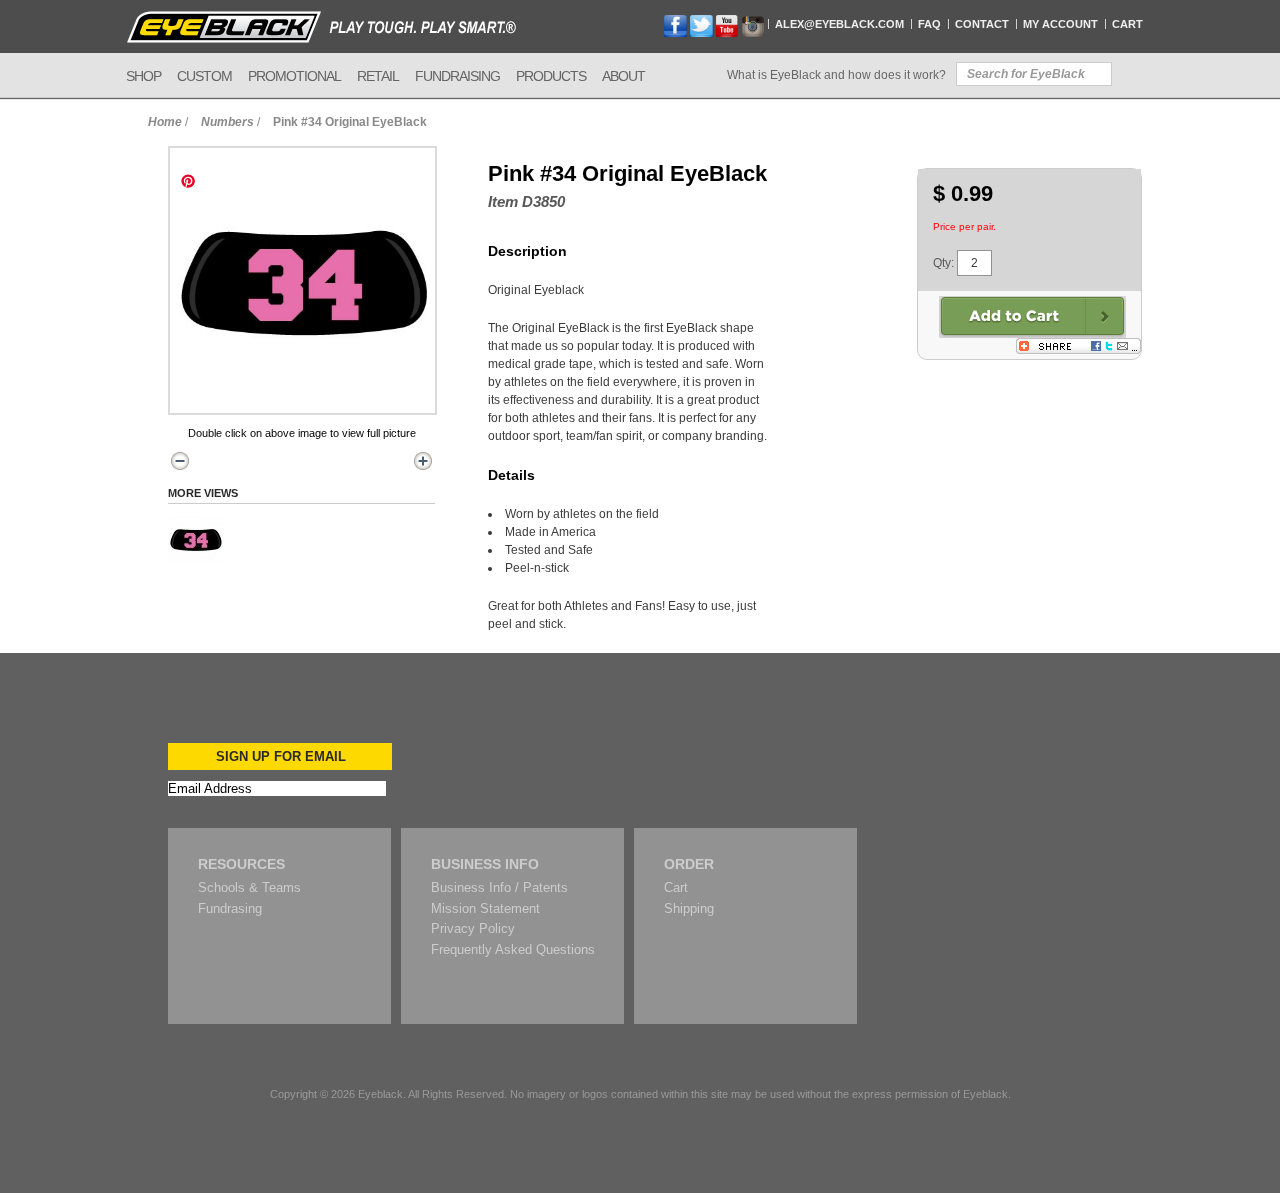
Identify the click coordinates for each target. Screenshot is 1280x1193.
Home (165, 122)
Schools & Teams (249, 887)
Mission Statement (485, 908)
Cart (1127, 24)
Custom (204, 76)
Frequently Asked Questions (513, 949)
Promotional (294, 76)
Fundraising (457, 76)
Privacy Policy (473, 928)
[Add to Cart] (1032, 317)
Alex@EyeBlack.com (839, 24)
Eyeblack (380, 1094)
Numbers (227, 122)
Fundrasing (230, 908)
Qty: (943, 263)
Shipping (689, 908)
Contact (982, 24)
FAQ (929, 24)
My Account (1060, 24)
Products (551, 76)
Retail (378, 76)
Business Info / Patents (499, 887)
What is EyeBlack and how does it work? (836, 75)
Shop (143, 76)
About (623, 76)
